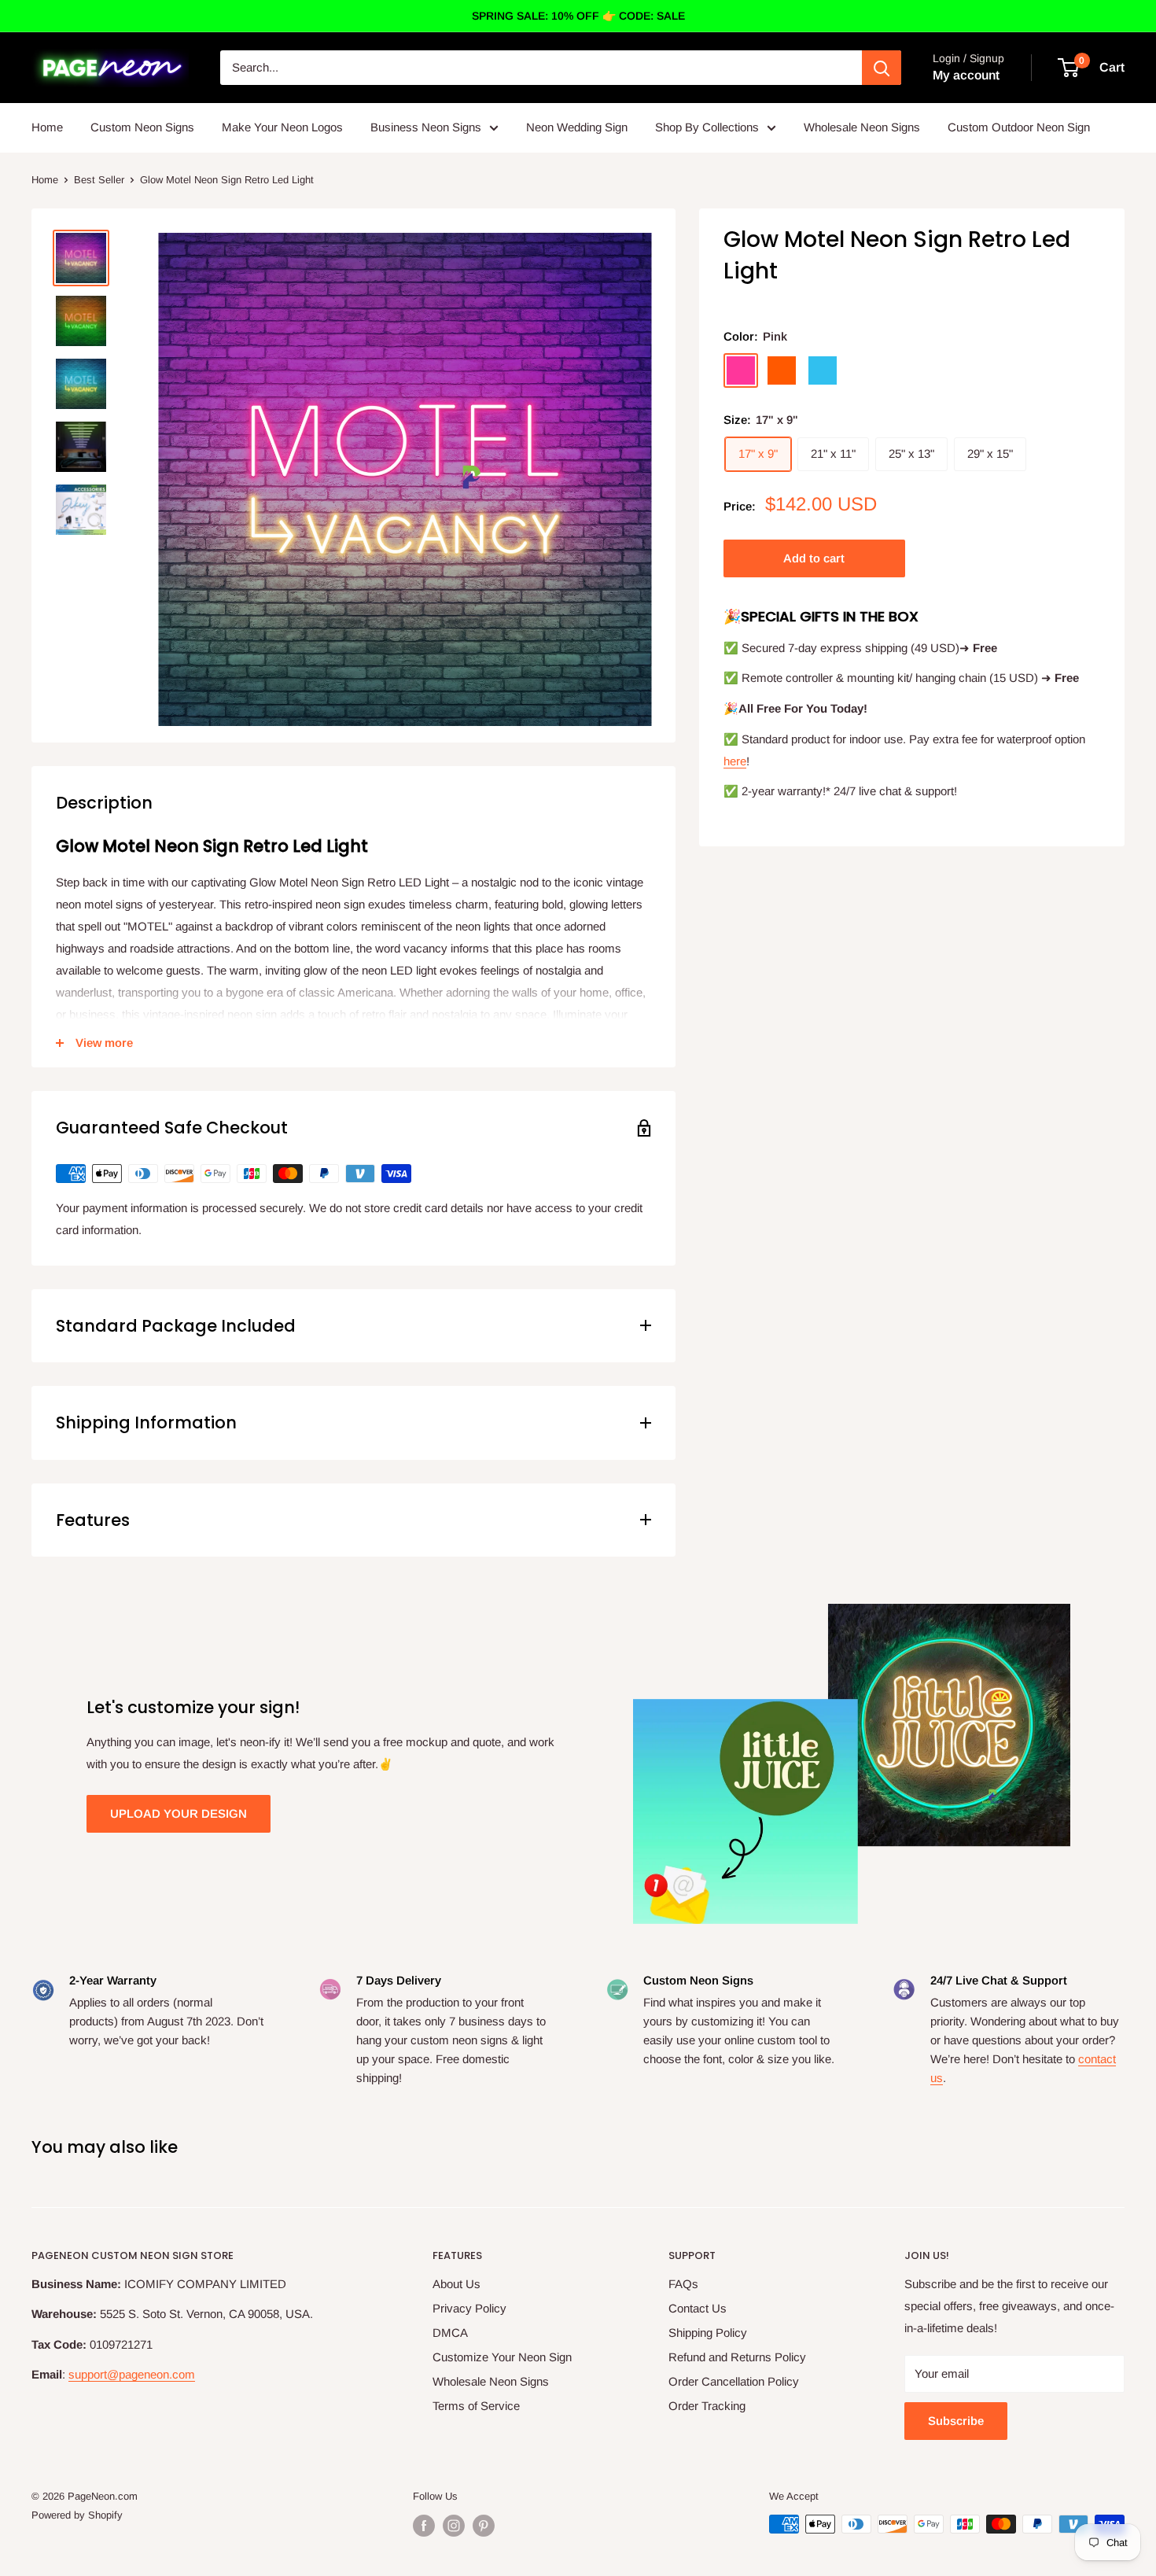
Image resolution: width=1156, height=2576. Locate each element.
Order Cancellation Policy (734, 2381)
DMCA (450, 2333)
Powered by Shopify (77, 2515)
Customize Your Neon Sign (502, 2357)
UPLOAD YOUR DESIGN (179, 1813)
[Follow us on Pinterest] (484, 2526)
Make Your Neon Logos (282, 127)
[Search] (882, 68)
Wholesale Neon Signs (862, 127)
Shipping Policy (708, 2333)
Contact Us (698, 2308)
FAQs (683, 2284)
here (735, 760)
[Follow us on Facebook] (424, 2526)
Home (47, 127)
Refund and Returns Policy (737, 2357)
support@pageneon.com (132, 2374)
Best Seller (99, 180)
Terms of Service (476, 2406)
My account (966, 75)
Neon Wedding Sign (577, 127)
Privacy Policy (469, 2308)
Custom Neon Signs (142, 127)
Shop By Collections (707, 127)
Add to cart (814, 558)
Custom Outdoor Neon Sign (1019, 127)
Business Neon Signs (426, 127)
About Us (457, 2284)
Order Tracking (707, 2406)
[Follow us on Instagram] (454, 2526)
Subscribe (956, 2421)
